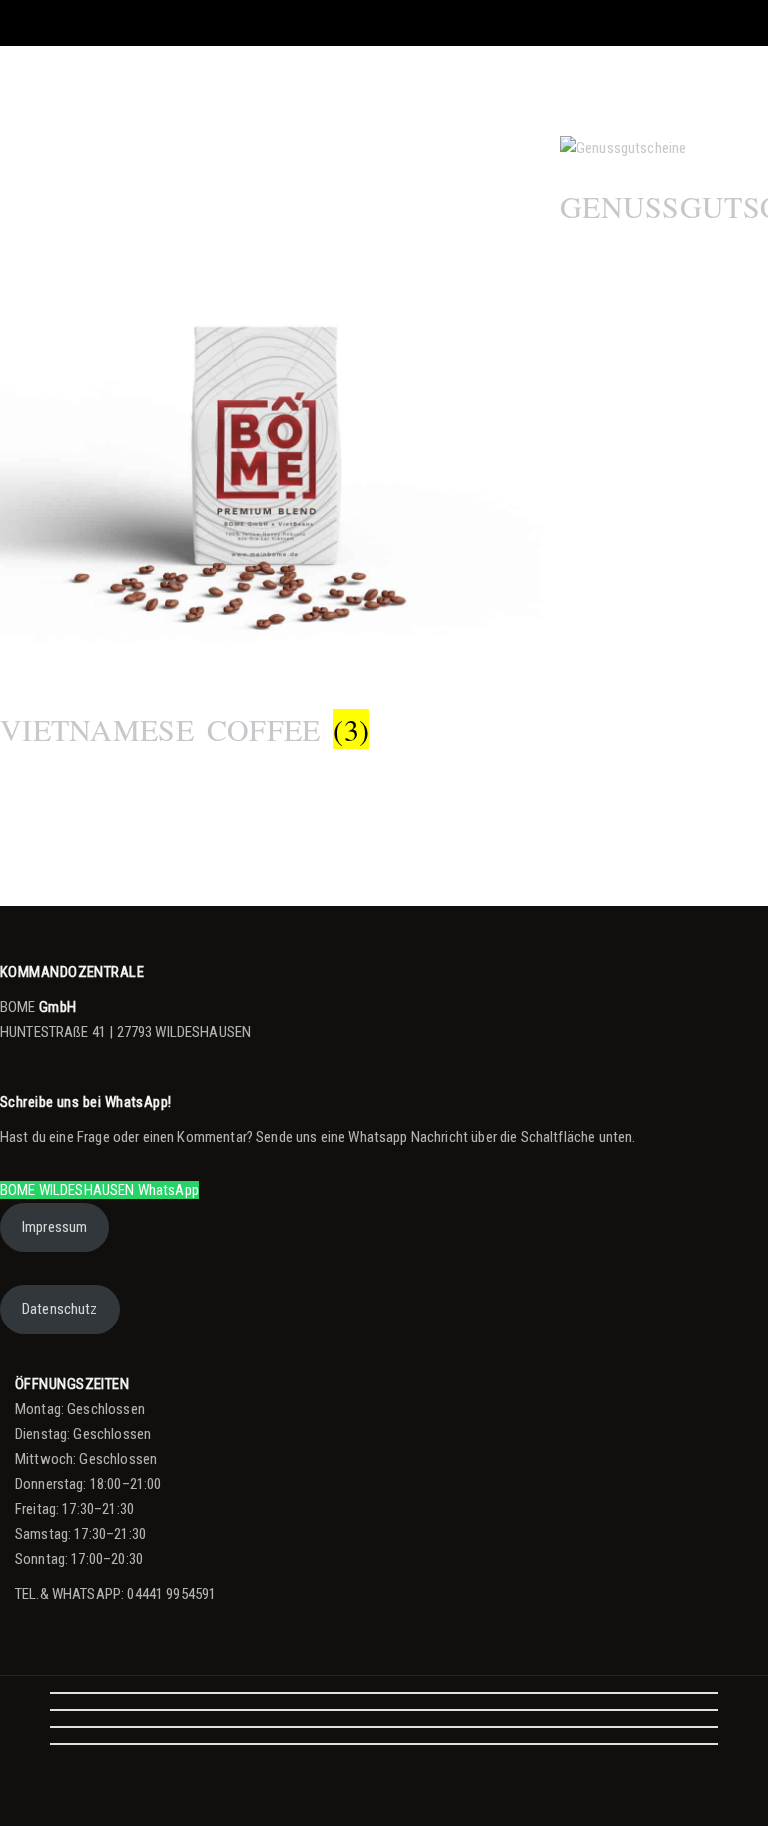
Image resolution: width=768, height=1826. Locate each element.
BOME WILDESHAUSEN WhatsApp (99, 1190)
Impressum (54, 1227)
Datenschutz (60, 1309)
